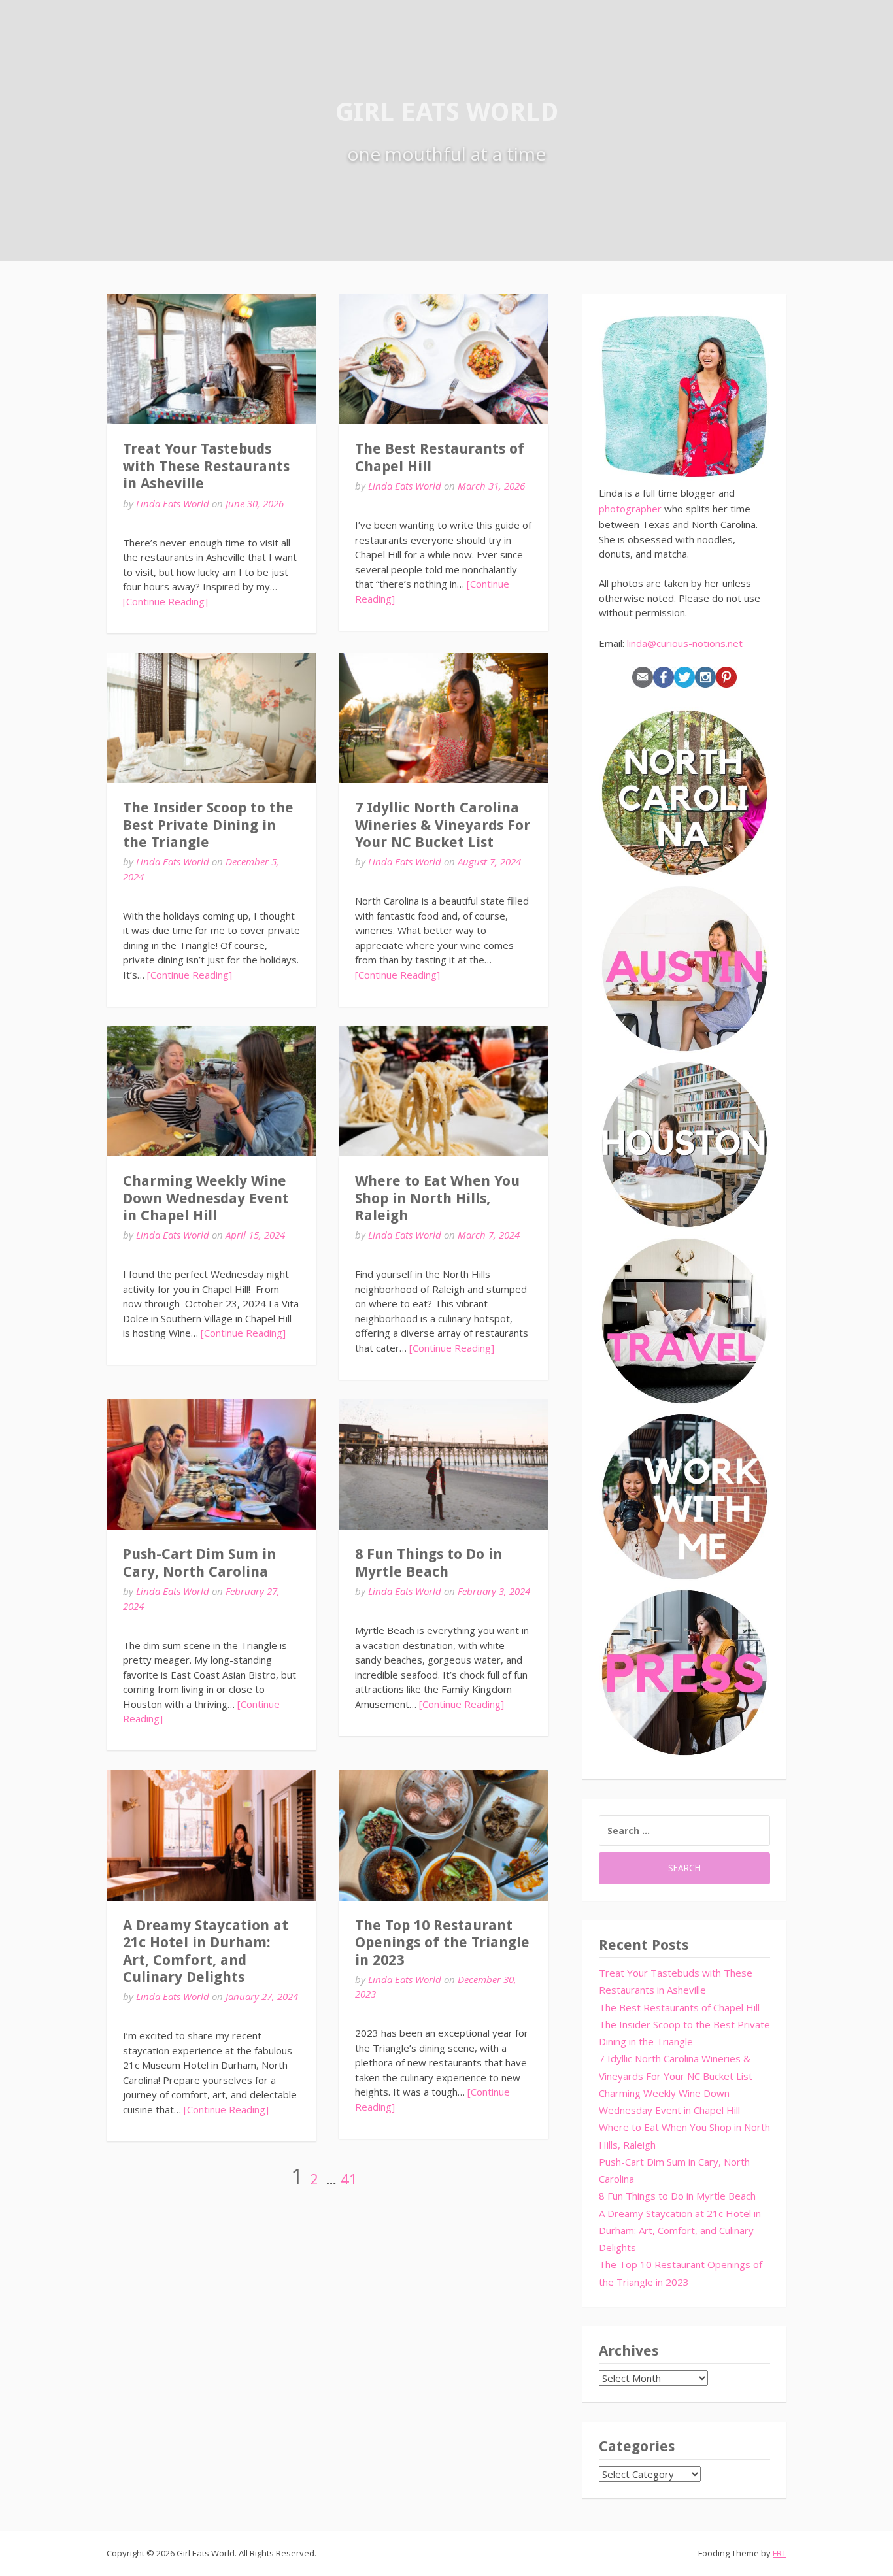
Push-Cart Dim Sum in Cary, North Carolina (199, 1563)
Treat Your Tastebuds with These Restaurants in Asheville (206, 466)
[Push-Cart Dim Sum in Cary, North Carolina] (211, 1464)
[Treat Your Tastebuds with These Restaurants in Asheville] (211, 359)
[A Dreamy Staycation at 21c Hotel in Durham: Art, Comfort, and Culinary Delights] (211, 1835)
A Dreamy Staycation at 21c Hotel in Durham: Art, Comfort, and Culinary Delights (206, 1951)
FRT (780, 2553)
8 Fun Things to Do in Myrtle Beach (429, 1563)
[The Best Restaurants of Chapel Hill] (444, 359)
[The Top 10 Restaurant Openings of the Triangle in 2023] (444, 1835)
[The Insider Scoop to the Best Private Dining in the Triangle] (211, 718)
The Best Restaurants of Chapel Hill (679, 2007)
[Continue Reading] (165, 601)
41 (349, 2179)
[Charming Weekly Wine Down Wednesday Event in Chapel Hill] (211, 1091)
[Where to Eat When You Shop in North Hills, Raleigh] (444, 1091)
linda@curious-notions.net (685, 643)
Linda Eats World (173, 503)
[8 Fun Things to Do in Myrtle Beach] (444, 1464)
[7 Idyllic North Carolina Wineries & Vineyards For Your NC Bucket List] (444, 718)
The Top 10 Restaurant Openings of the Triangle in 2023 (442, 1943)
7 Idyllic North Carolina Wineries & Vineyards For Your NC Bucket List (443, 825)
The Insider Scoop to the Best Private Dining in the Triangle (208, 825)
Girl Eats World (447, 112)
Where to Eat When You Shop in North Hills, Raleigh (437, 1198)
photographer (630, 509)
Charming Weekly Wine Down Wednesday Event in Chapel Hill (206, 1198)
